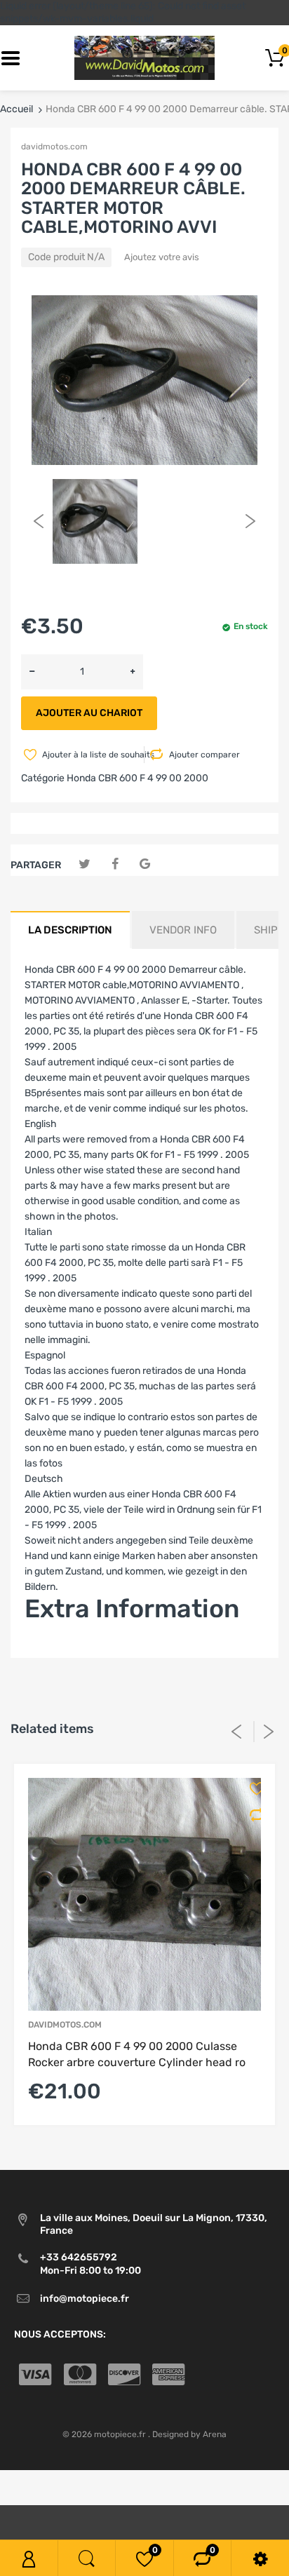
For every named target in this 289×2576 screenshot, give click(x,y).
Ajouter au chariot (89, 713)
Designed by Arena (189, 2434)
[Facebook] (115, 864)
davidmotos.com (54, 147)
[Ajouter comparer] (252, 1815)
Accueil (16, 109)
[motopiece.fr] (144, 58)
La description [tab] (70, 930)
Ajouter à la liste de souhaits (92, 755)
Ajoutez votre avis (162, 257)
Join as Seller (54, 1650)
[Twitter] (85, 864)
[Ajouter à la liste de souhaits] (252, 1788)
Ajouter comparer (204, 755)
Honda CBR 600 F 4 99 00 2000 (137, 778)
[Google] (145, 864)
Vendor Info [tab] (183, 930)
